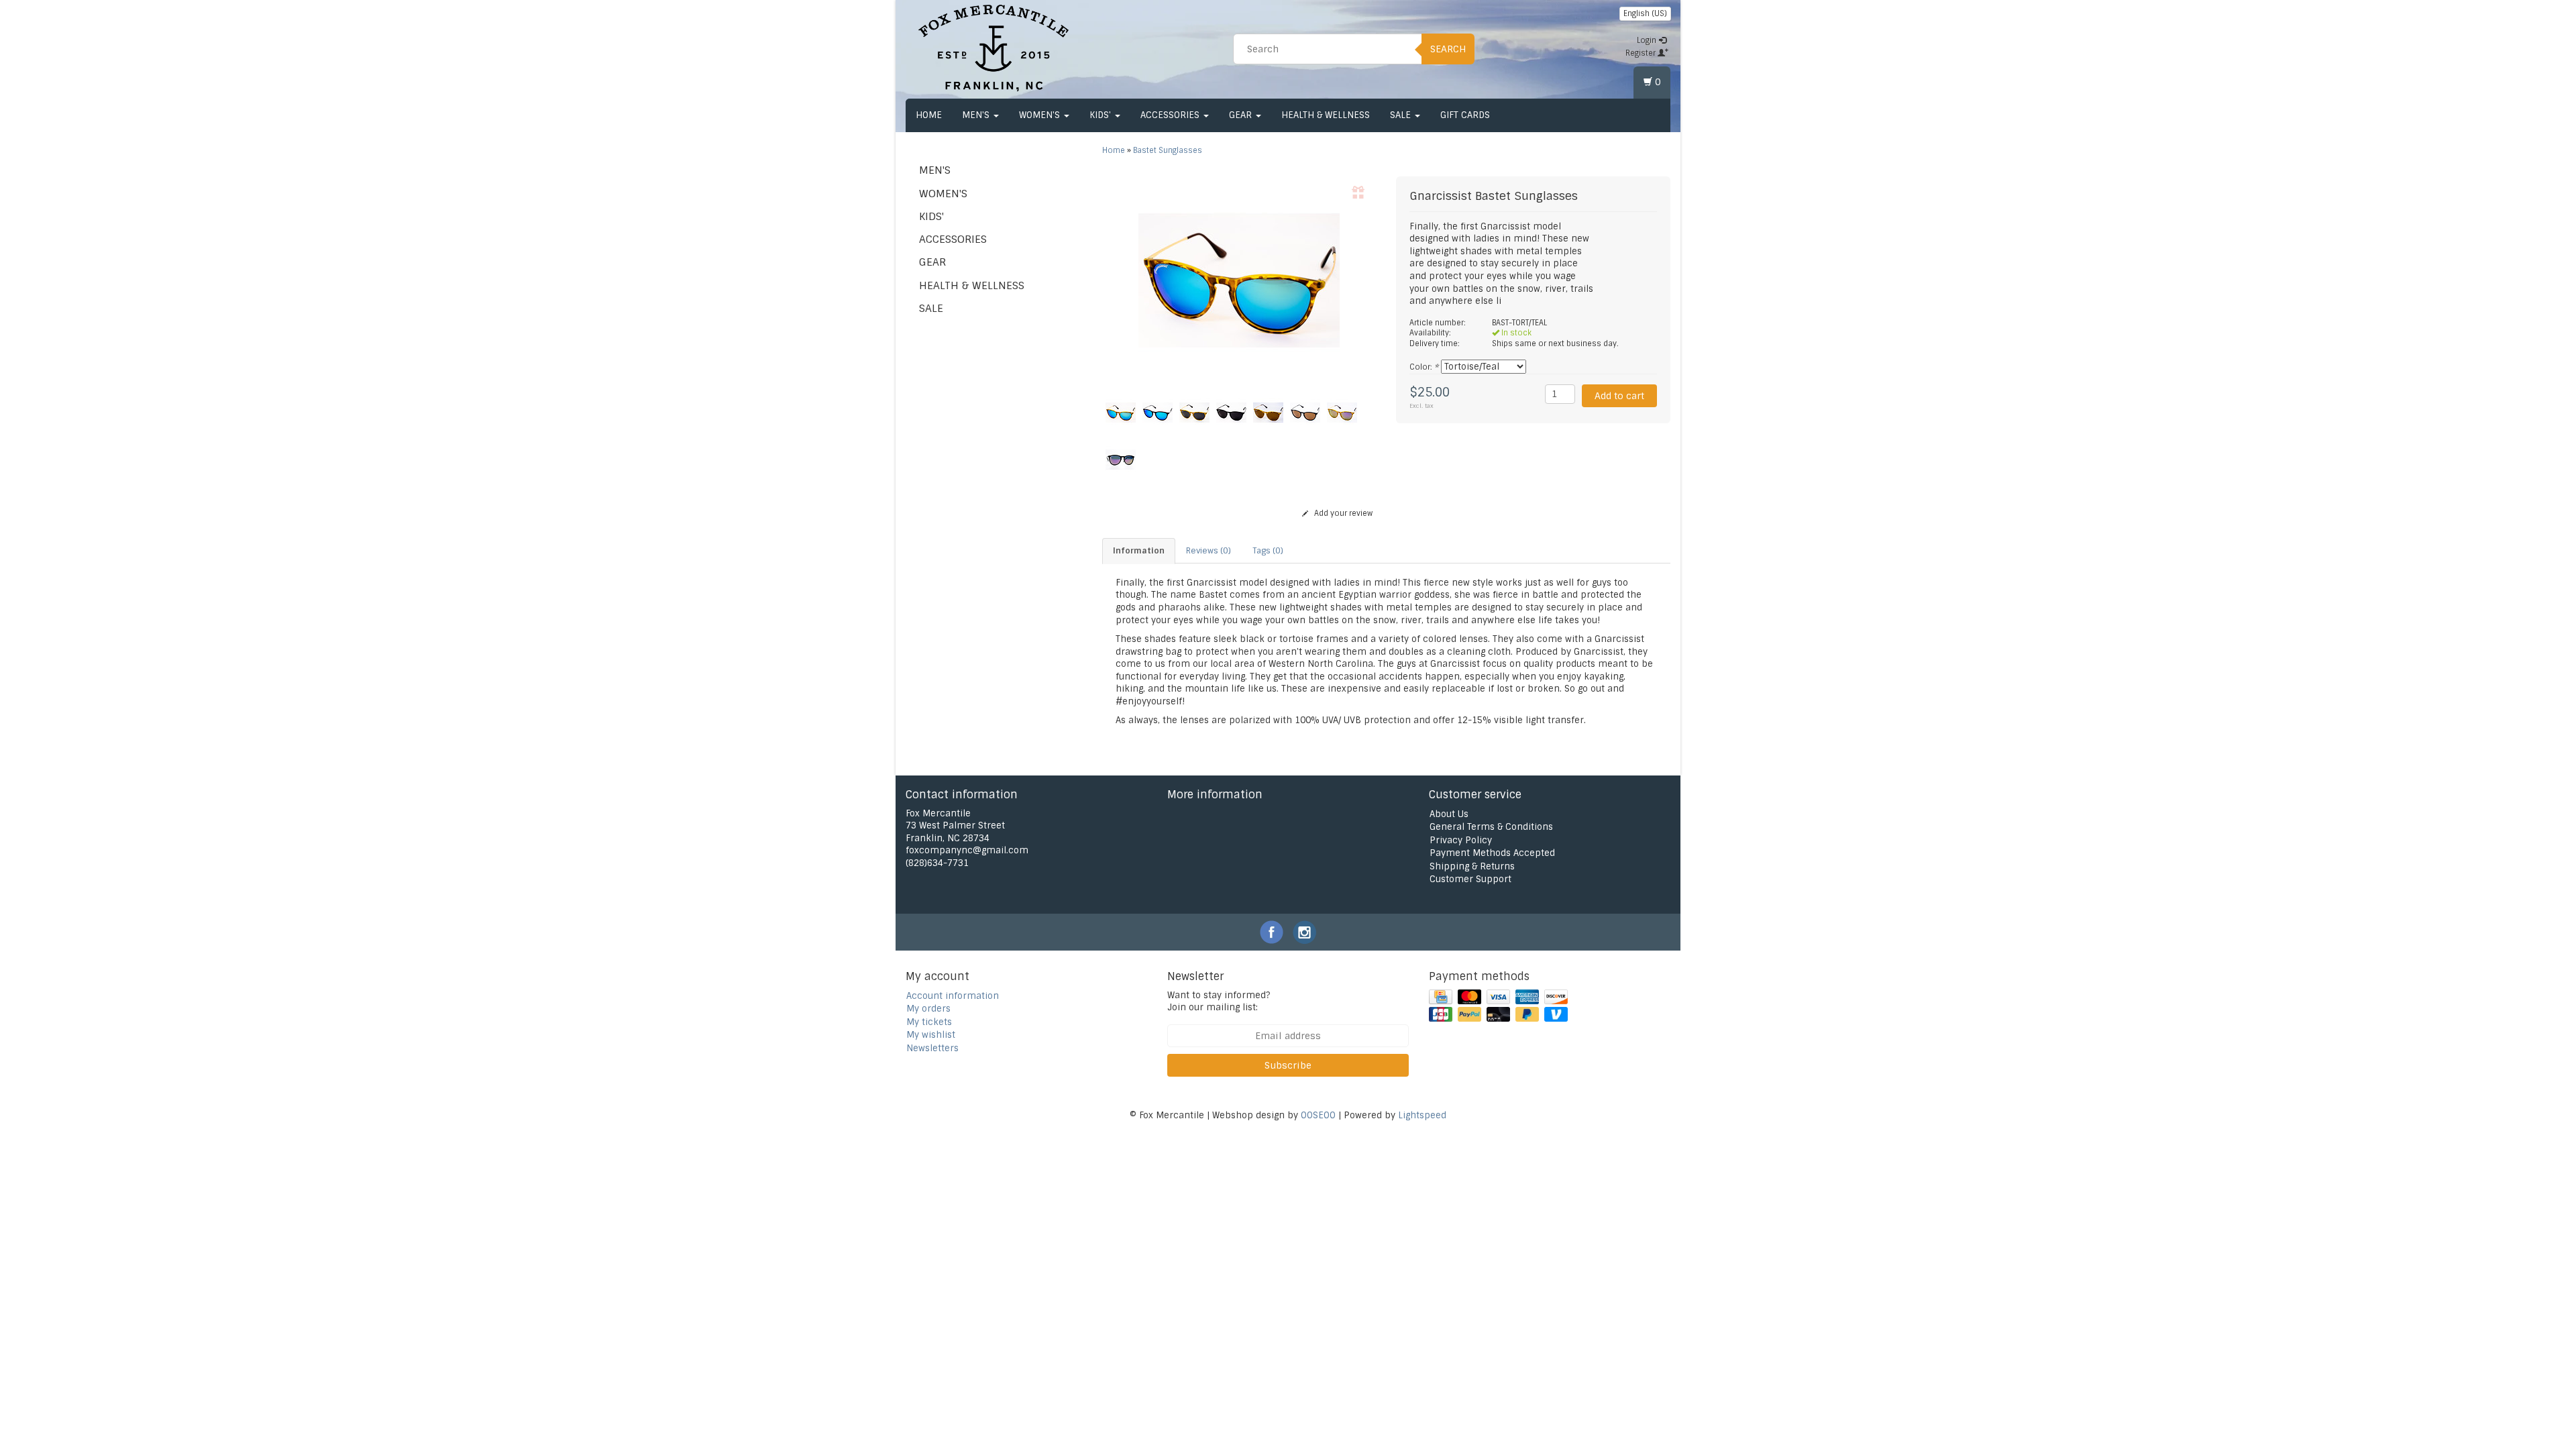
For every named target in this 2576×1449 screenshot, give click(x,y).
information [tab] (1139, 551)
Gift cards (1465, 115)
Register (1642, 53)
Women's (1041, 115)
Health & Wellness (1326, 115)
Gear (1242, 115)
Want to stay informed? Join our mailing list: (1219, 1002)
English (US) (1645, 13)
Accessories (1171, 115)
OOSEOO (1318, 1115)
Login (1648, 40)
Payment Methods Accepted (1492, 853)
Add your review (1342, 513)
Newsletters (932, 1048)
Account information (953, 996)
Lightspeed (1422, 1115)
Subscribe (1288, 1065)
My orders (928, 1009)
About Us (1449, 814)
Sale (1402, 115)
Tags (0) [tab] (1268, 551)
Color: (1424, 367)
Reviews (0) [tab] (1209, 551)
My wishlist (931, 1035)
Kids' (1102, 115)
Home (929, 115)
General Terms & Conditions (1491, 827)
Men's (977, 115)
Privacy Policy (1461, 840)
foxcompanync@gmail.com (967, 850)
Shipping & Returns (1472, 866)
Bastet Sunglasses (1168, 150)
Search (1448, 49)
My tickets (929, 1022)
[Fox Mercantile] (994, 47)
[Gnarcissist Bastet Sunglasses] (1239, 280)
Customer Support (1470, 879)
